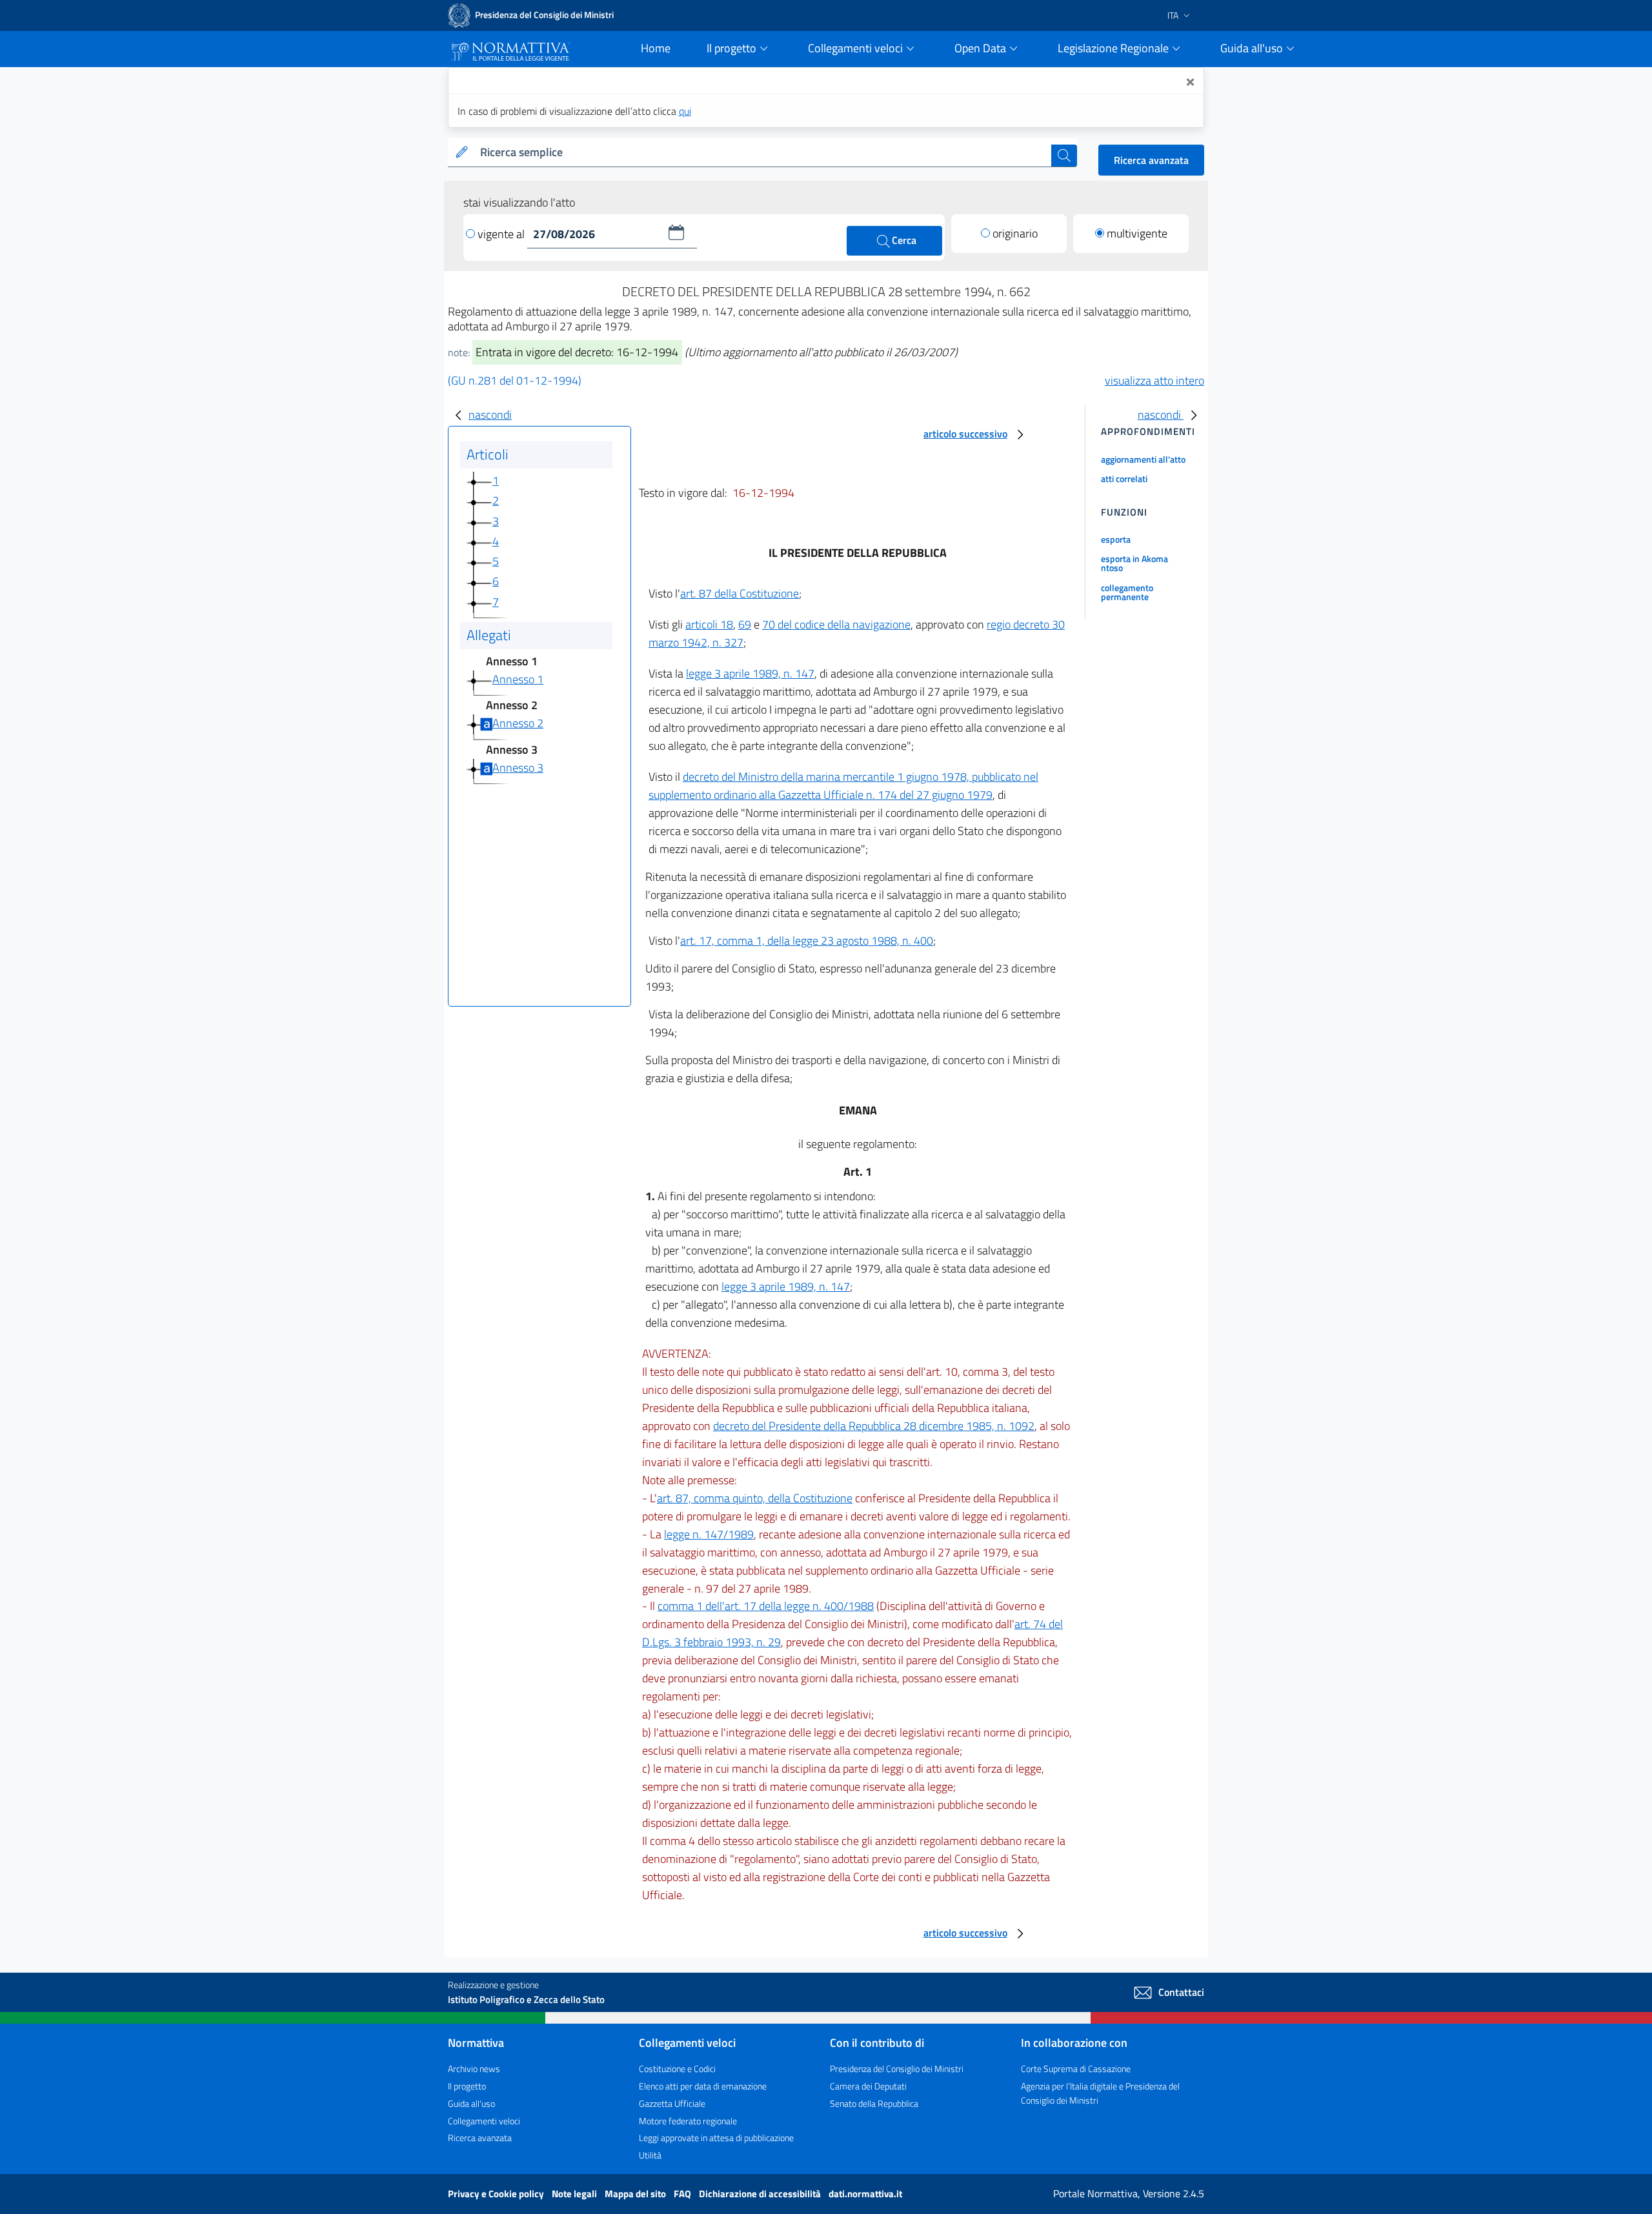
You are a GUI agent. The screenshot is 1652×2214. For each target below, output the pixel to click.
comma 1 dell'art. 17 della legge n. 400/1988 (766, 1606)
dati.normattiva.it (865, 2194)
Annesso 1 (518, 679)
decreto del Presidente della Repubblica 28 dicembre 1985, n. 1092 (874, 1426)
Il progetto (467, 2086)
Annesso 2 (518, 723)
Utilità (650, 2155)
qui (685, 111)
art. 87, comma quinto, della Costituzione (755, 1498)
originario (1015, 233)
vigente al (502, 234)
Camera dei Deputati (868, 2086)
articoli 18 (709, 624)
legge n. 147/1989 (709, 1534)
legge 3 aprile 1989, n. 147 (750, 673)
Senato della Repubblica (874, 2103)
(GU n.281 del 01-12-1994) (515, 380)
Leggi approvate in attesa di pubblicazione (716, 2138)
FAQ (683, 2194)
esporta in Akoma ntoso (1134, 563)
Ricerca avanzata (1151, 160)
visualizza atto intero (1154, 380)
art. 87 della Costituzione (740, 593)
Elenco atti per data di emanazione (703, 2086)
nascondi (490, 415)
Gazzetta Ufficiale (672, 2103)
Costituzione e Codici (677, 2068)
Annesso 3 (518, 768)
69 (745, 624)
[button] (676, 232)
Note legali (575, 2194)
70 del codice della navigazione (836, 624)
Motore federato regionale (688, 2121)
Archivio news (474, 2068)
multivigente (1137, 233)
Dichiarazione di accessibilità (761, 2194)
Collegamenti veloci (484, 2121)
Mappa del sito (636, 2194)
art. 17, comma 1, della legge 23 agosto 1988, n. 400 (807, 941)
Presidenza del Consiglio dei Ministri (897, 2068)
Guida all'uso (471, 2103)
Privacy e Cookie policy (497, 2194)
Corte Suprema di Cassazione (1076, 2068)
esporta (1116, 539)
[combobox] (763, 153)
